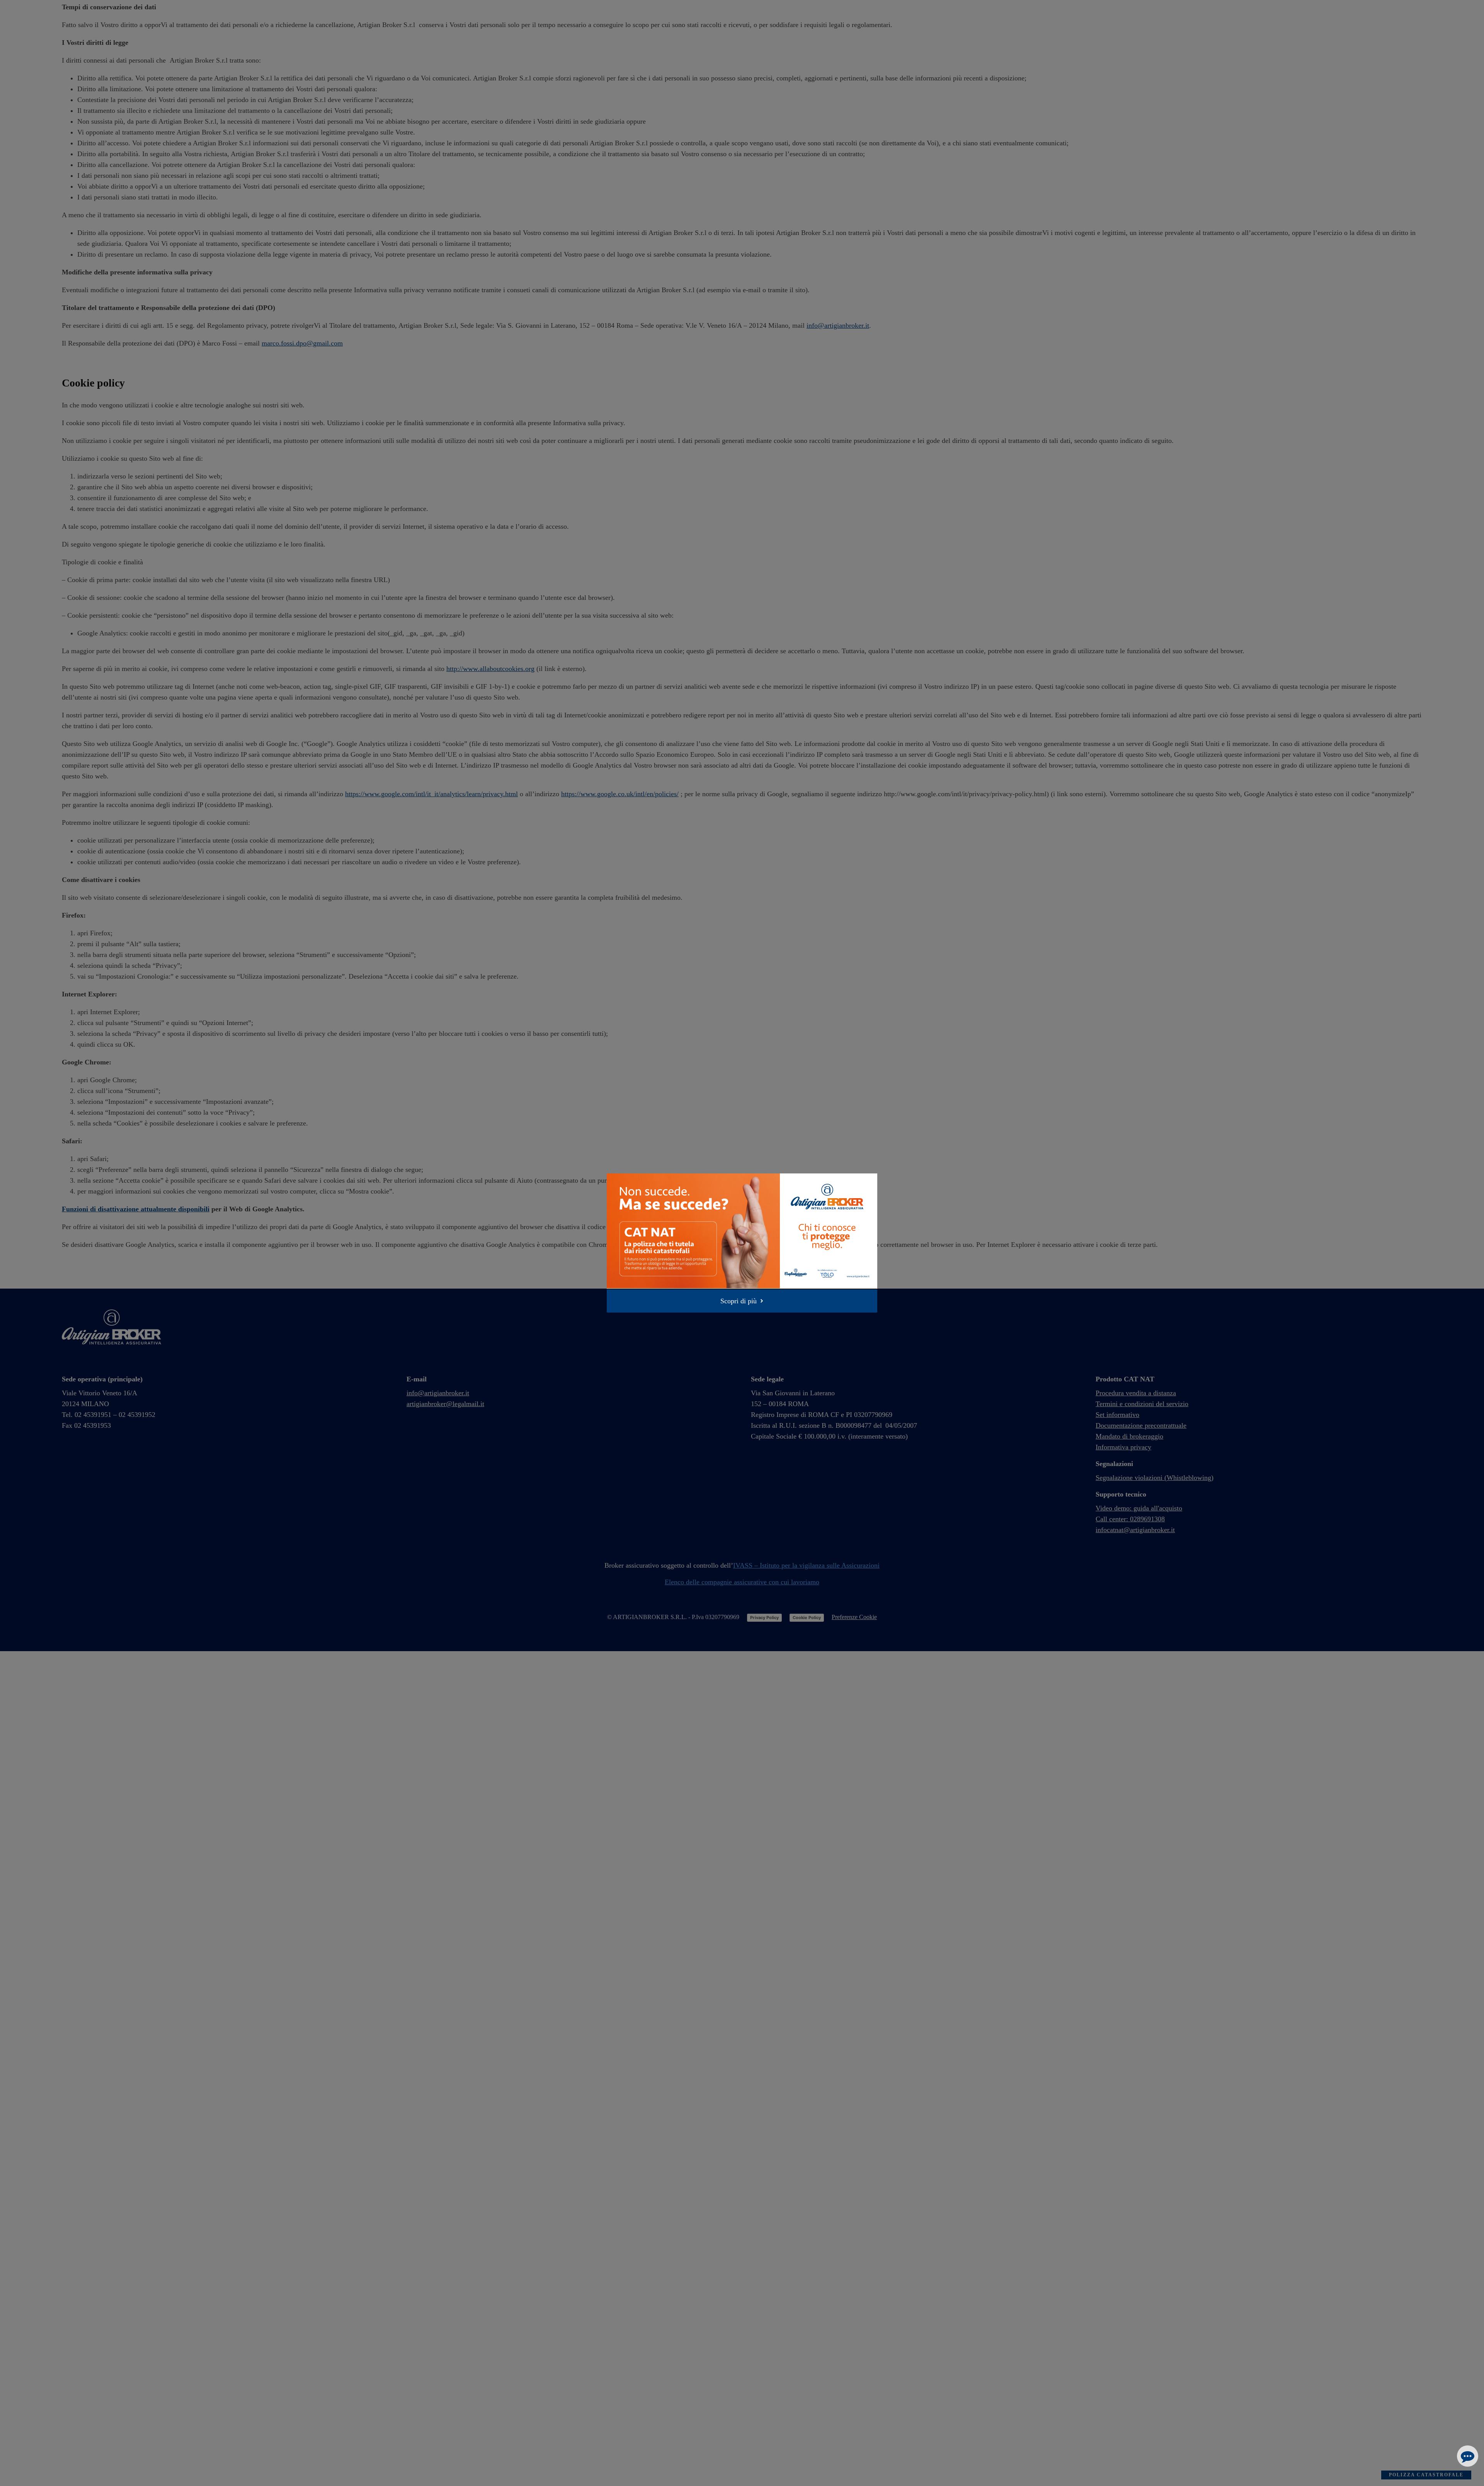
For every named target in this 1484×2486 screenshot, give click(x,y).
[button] (742, 1301)
